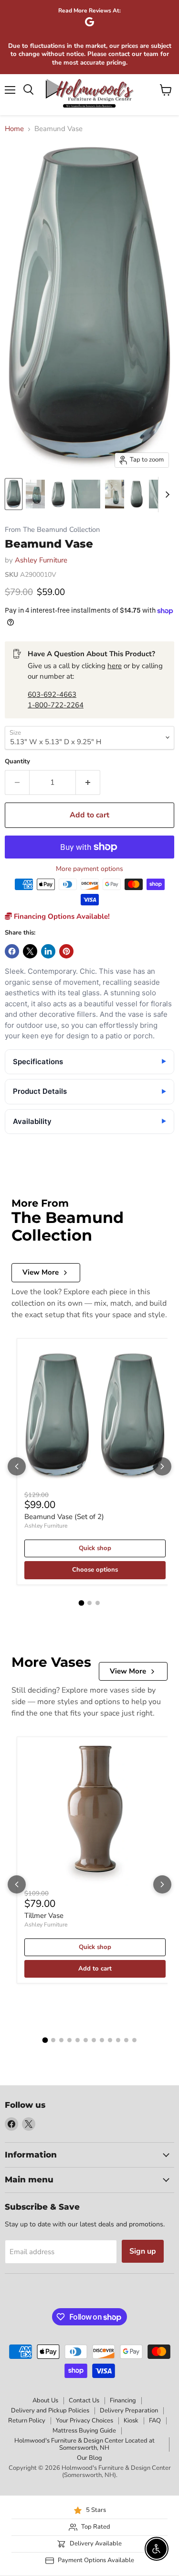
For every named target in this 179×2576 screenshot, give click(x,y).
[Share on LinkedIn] (48, 951)
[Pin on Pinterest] (66, 951)
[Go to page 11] (126, 2040)
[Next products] (162, 1466)
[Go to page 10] (118, 2040)
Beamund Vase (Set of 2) (64, 1517)
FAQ (155, 2421)
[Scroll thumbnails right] (166, 495)
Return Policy (27, 2421)
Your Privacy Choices (84, 2421)
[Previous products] (17, 1466)
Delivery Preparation (129, 2411)
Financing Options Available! (61, 916)
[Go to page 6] (86, 2040)
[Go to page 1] (82, 1603)
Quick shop (95, 1548)
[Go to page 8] (102, 2040)
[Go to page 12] (134, 2040)
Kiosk (131, 2421)
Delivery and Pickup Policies (50, 2411)
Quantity (17, 762)
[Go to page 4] (69, 2040)
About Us (45, 2400)
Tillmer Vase (44, 1915)
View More (41, 1272)
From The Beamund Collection (52, 530)
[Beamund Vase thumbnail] (14, 494)
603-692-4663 (52, 694)
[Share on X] (30, 951)
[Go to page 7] (94, 2040)
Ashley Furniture (41, 560)
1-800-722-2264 (56, 705)
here (115, 666)
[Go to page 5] (78, 2040)
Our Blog (89, 2458)
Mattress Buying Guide (84, 2431)
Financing (123, 2400)
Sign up (143, 2251)
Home (14, 129)
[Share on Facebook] (12, 951)
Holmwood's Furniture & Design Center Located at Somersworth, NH (84, 2444)
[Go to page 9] (110, 2040)
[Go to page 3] (98, 1603)
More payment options (89, 869)
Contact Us (84, 2400)
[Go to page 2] (89, 1603)
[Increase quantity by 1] (88, 782)
